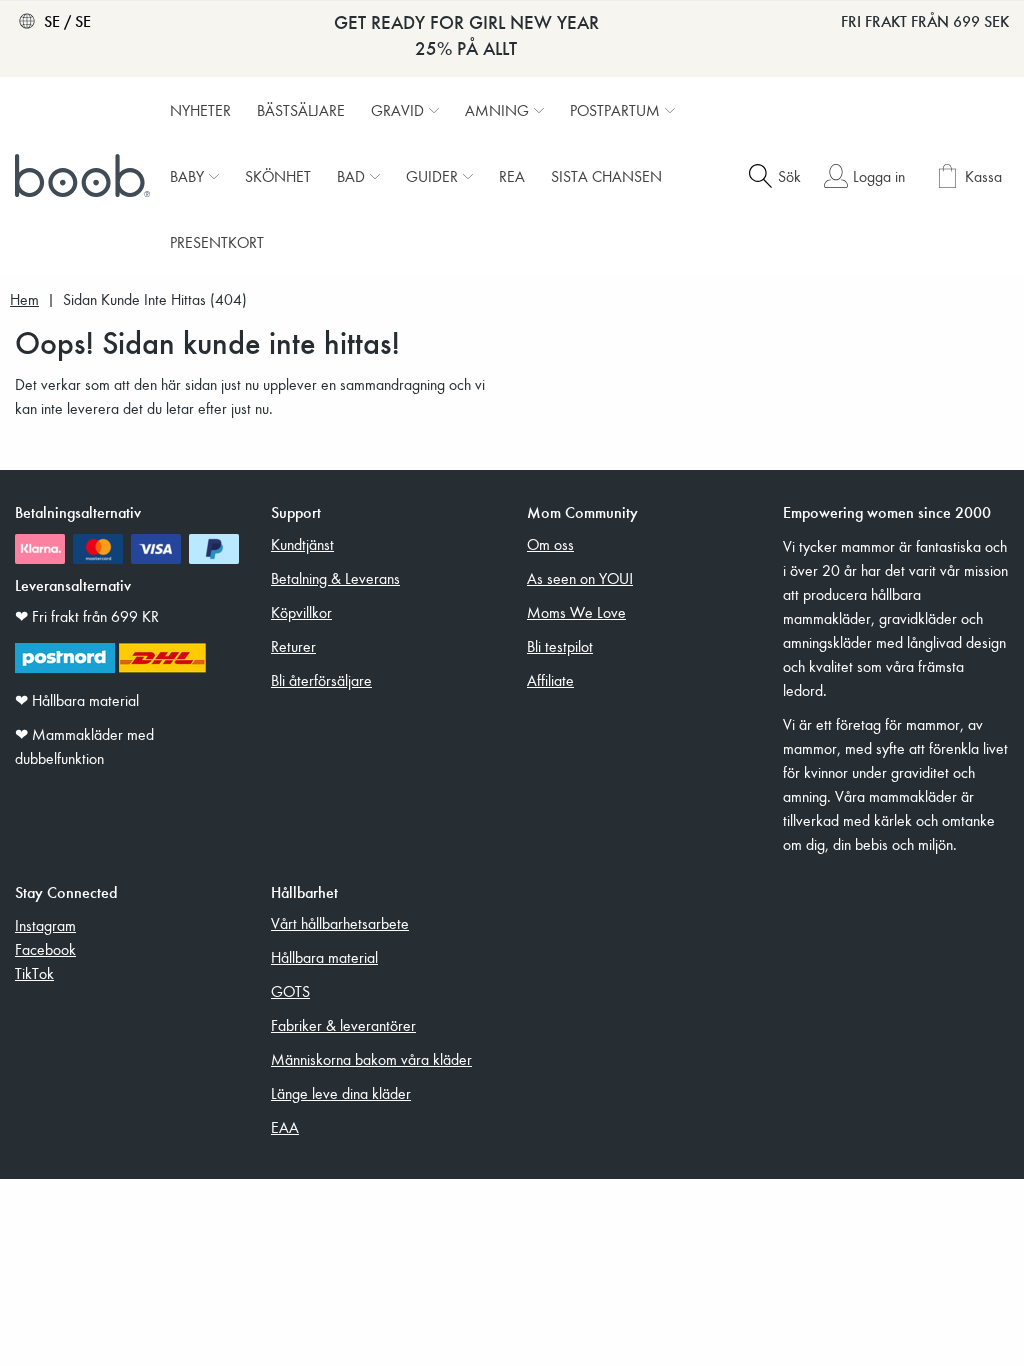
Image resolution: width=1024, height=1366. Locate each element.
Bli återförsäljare (321, 680)
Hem (24, 299)
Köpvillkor (301, 612)
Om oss (550, 544)
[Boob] (85, 176)
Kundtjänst (302, 544)
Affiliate (550, 680)
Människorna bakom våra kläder (371, 1059)
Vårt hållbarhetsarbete (340, 923)
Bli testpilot (560, 646)
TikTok (34, 973)
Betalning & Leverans (335, 578)
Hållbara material (324, 957)
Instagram (45, 925)
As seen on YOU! (580, 578)
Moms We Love (576, 612)
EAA (285, 1127)
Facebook (45, 949)
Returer (293, 646)
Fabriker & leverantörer (343, 1025)
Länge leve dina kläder (341, 1093)
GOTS (290, 991)
